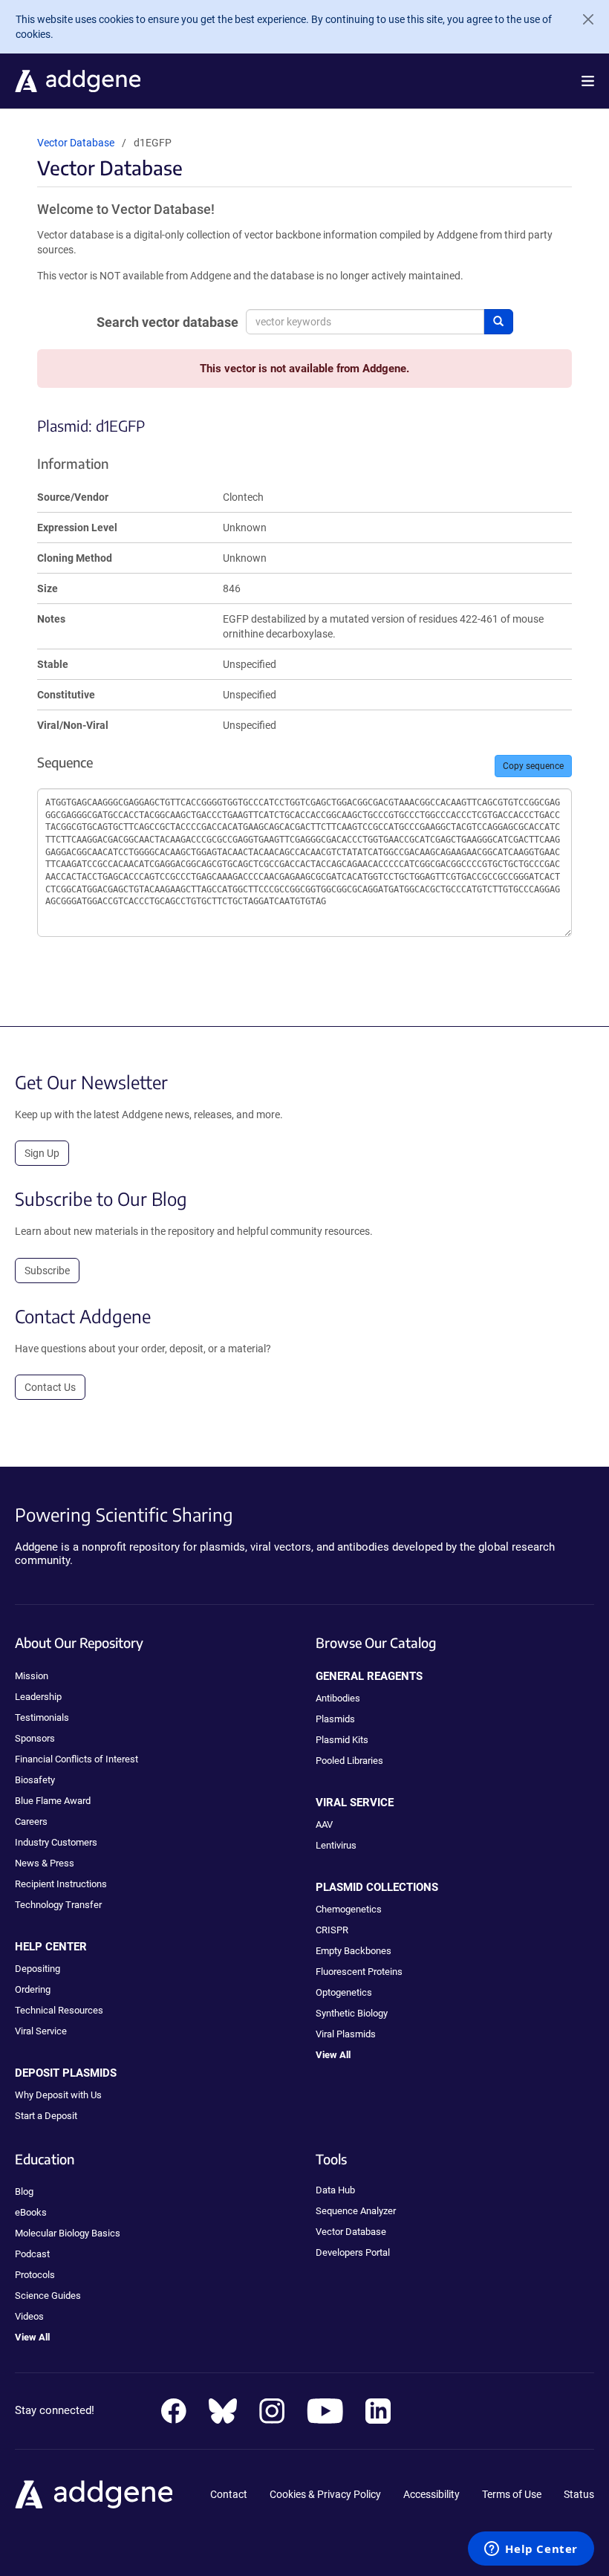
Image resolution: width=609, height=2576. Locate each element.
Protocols (35, 2275)
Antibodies (338, 1698)
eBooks (31, 2212)
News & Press (45, 1863)
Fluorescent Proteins (359, 1972)
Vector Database (76, 143)
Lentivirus (336, 1845)
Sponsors (35, 1738)
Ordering (33, 1989)
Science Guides (48, 2296)
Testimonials (42, 1717)
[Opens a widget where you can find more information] (531, 2550)
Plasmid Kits (342, 1740)
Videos (29, 2316)
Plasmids (335, 1719)
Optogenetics (344, 1992)
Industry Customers (56, 1842)
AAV (324, 1824)
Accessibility (431, 2494)
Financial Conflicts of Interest (76, 1759)
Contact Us (50, 1387)
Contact (229, 2494)
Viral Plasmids (346, 2034)
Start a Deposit (46, 2116)
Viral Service (41, 2031)
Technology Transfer (58, 1905)
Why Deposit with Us (58, 2095)
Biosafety (35, 1780)
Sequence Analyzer (356, 2211)
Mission (32, 1676)
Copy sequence (533, 766)
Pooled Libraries (349, 1761)
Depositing (38, 1969)
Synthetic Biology (352, 2013)
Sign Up (42, 1153)
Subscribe (47, 1271)
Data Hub (335, 2190)
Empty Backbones (354, 1951)
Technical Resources (59, 2010)
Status (579, 2494)
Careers (31, 1821)
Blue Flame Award (53, 1801)
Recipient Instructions (61, 1884)
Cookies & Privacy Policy (325, 2494)
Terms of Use (512, 2494)
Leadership (38, 1697)
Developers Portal (353, 2252)
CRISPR (332, 1930)
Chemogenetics (349, 1909)
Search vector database (167, 322)
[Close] (582, 19)
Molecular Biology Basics (68, 2233)
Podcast (32, 2254)
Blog (24, 2191)
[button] (588, 81)
